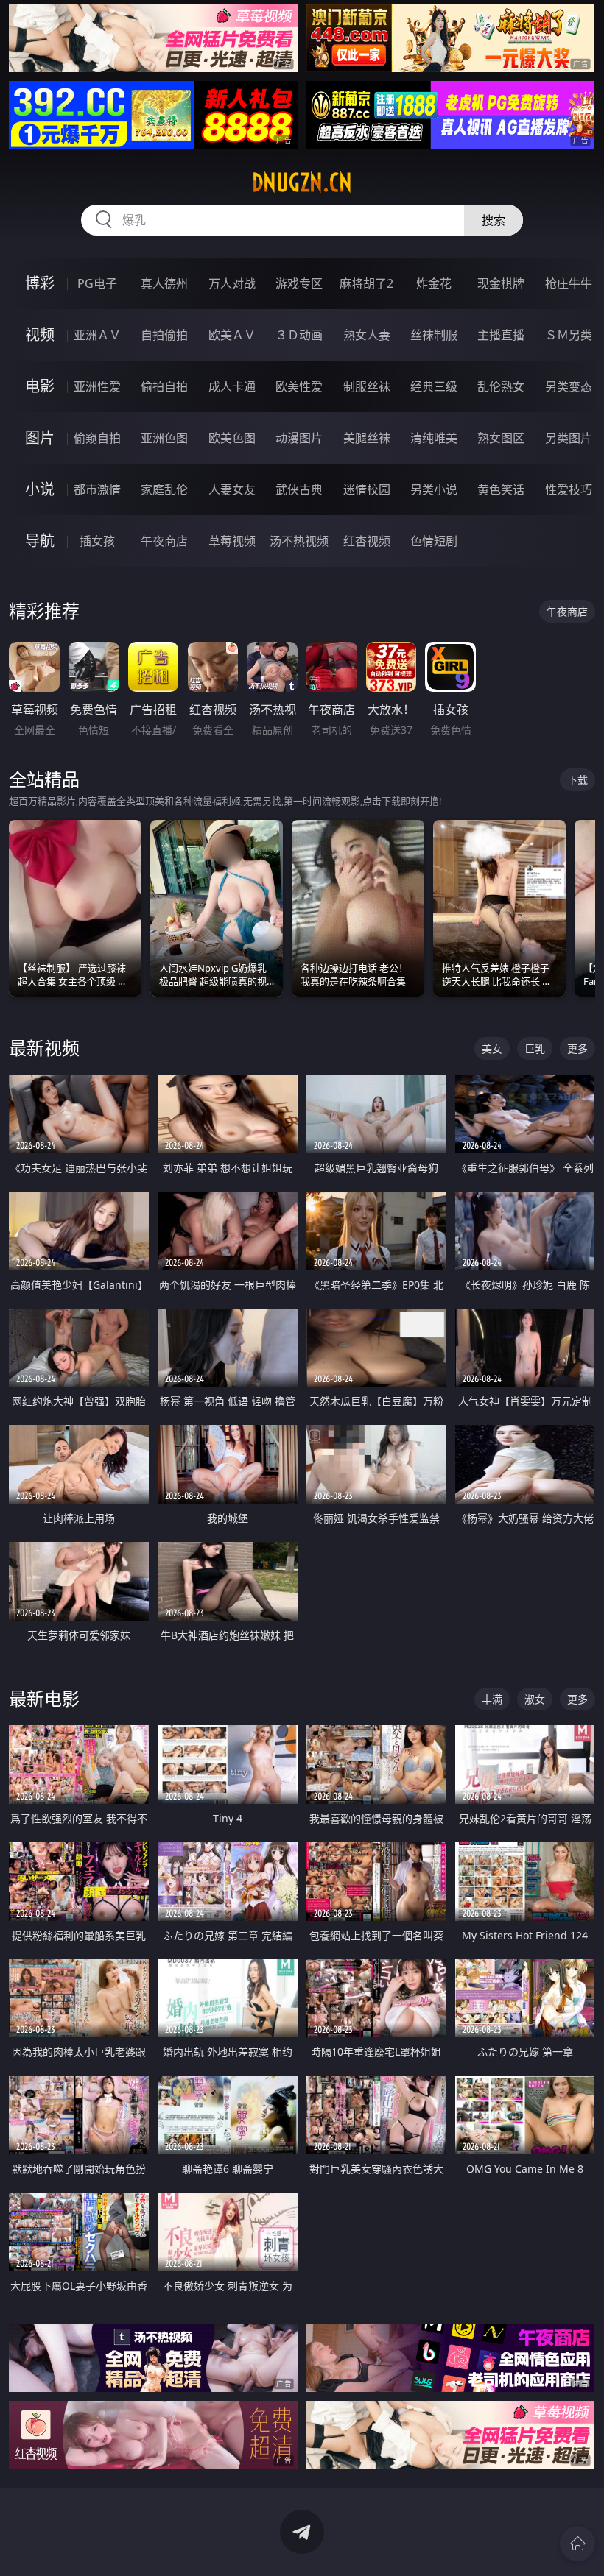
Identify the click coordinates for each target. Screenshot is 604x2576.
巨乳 (535, 1048)
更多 (577, 1048)
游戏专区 (299, 283)
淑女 (535, 1699)
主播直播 (501, 335)
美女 (492, 1048)
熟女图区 (501, 438)
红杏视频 (367, 541)
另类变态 (569, 386)
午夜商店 (164, 541)
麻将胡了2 (366, 283)
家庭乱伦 (164, 489)
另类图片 (569, 438)
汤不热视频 (299, 541)
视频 (40, 335)
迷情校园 (367, 489)
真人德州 (164, 283)
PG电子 (97, 283)
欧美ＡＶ (232, 335)
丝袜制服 (434, 335)
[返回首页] (577, 2544)
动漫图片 (299, 438)
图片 (40, 438)
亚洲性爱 (97, 386)
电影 (40, 386)
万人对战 (232, 283)
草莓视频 (232, 541)
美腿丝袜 (367, 438)
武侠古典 (299, 489)
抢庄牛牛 (569, 283)
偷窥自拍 (97, 438)
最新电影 (44, 1698)
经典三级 (434, 386)
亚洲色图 (164, 438)
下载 (577, 780)
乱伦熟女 (501, 386)
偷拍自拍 (164, 386)
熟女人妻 (367, 335)
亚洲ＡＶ (97, 335)
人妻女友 (232, 489)
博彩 (40, 283)
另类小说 (434, 489)
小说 (40, 489)
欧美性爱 (299, 386)
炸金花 (434, 283)
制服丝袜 (367, 386)
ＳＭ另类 (569, 335)
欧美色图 (232, 438)
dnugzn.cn (302, 183)
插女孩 (97, 541)
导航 (40, 541)
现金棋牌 (501, 283)
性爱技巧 (569, 489)
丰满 (492, 1699)
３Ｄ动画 (299, 335)
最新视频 (44, 1048)
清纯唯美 (434, 438)
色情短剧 (434, 541)
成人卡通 (232, 386)
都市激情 (97, 489)
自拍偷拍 (164, 335)
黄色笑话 (501, 489)
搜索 (494, 220)
